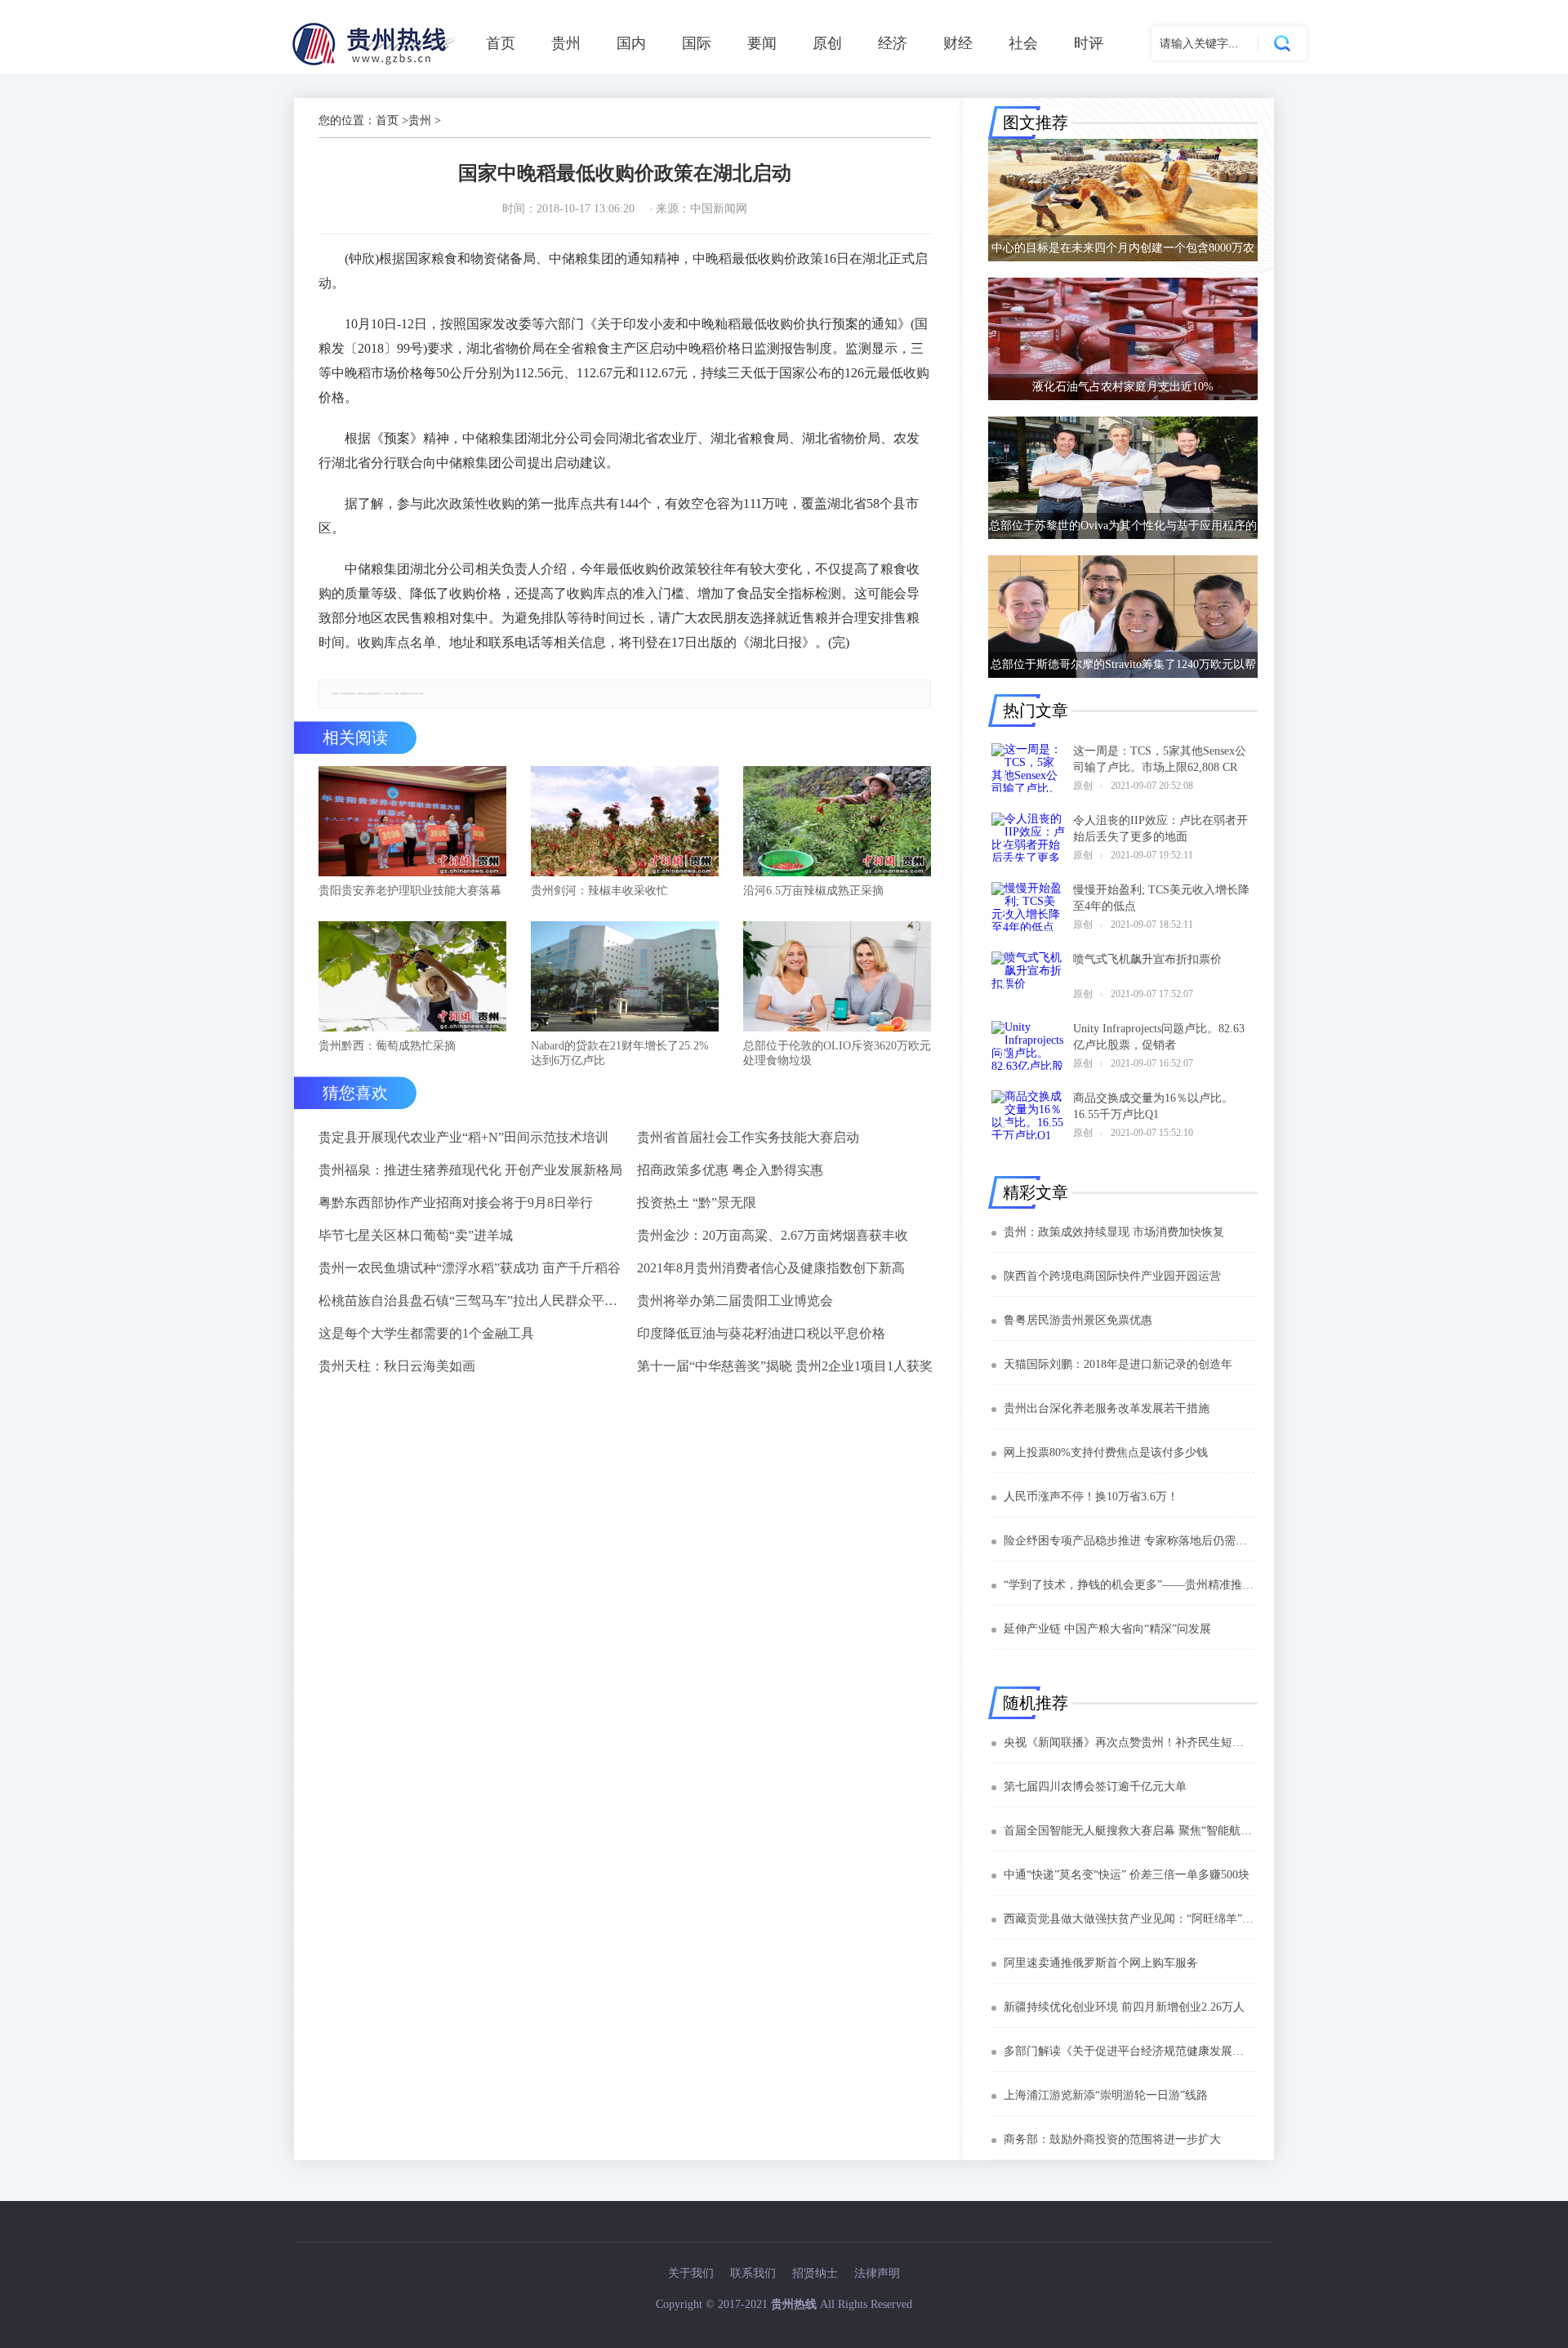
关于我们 (691, 2273)
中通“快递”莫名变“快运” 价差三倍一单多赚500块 (1127, 1875)
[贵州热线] (377, 65)
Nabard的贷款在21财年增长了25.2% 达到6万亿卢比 (620, 1053)
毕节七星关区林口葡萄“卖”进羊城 (416, 1235)
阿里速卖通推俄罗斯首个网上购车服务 (1101, 1963)
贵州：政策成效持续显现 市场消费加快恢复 (1114, 1232)
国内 (631, 43)
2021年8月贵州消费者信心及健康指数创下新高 (771, 1268)
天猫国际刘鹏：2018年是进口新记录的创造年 (1118, 1364)
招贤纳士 (815, 2273)
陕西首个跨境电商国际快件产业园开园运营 (1112, 1276)
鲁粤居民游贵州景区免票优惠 (1078, 1320)
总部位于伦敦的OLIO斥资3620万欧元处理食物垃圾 (837, 1053)
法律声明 (877, 2273)
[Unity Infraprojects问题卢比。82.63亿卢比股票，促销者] (1028, 1045)
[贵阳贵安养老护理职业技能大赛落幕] (412, 823)
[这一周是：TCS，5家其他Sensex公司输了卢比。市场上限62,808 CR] (1028, 768)
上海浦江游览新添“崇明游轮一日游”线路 (1106, 2095)
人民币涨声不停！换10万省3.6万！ (1091, 1497)
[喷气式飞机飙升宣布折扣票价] (1028, 976)
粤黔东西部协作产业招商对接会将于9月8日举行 (456, 1203)
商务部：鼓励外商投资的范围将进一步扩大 (1112, 2139)
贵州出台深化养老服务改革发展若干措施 (1107, 1408)
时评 (1089, 43)
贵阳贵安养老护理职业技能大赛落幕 (410, 891)
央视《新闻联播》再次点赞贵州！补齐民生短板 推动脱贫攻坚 (1129, 1742)
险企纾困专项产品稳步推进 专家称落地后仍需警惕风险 (1129, 1541)
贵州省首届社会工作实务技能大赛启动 (748, 1137)
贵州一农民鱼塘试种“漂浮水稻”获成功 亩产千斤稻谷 (470, 1268)
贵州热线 (794, 2304)
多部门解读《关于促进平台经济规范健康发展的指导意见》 (1129, 2051)
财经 (958, 43)
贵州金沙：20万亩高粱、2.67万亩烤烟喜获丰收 (773, 1235)
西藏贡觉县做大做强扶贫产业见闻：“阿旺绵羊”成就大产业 (1129, 1919)
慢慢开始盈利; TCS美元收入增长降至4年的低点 (1161, 898)
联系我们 (753, 2273)
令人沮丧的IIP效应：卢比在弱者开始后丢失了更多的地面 (1160, 829)
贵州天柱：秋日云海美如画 (397, 1366)
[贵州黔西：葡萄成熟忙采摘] (412, 978)
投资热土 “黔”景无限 (697, 1203)
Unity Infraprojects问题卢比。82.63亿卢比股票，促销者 (1159, 1037)
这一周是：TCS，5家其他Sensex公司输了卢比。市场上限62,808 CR (1160, 759)
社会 (1023, 43)
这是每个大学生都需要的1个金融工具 (426, 1333)
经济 (893, 43)
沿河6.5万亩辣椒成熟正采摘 (813, 891)
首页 (501, 43)
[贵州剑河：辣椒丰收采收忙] (625, 823)
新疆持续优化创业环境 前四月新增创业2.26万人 (1124, 2007)
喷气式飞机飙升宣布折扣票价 (1147, 959)
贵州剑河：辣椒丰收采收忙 (599, 891)
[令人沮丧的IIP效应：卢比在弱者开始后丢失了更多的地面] (1028, 837)
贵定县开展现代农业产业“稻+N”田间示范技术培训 (463, 1137)
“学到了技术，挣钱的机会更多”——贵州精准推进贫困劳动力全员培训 (1129, 1585)
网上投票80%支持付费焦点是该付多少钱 (1106, 1452)
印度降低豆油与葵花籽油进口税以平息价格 (761, 1333)
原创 (827, 43)
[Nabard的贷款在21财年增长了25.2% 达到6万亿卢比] (625, 978)
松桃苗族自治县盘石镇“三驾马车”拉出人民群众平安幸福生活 (471, 1301)
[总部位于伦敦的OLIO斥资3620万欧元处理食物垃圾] (837, 978)
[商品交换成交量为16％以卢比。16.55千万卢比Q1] (1028, 1115)
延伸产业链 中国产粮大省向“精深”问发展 (1107, 1629)
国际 (697, 43)
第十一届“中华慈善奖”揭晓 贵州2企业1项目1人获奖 (785, 1366)
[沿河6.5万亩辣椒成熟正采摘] (837, 823)
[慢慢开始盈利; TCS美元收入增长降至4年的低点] (1028, 907)
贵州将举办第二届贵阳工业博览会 (735, 1301)
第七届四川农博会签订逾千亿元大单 (1095, 1787)
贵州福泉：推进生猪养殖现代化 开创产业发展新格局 (470, 1170)
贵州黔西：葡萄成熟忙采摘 (387, 1046)
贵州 (566, 43)
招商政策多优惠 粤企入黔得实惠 (730, 1170)
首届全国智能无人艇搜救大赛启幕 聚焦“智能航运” (1129, 1831)
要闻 (762, 43)
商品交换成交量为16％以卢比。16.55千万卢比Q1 (1153, 1106)
